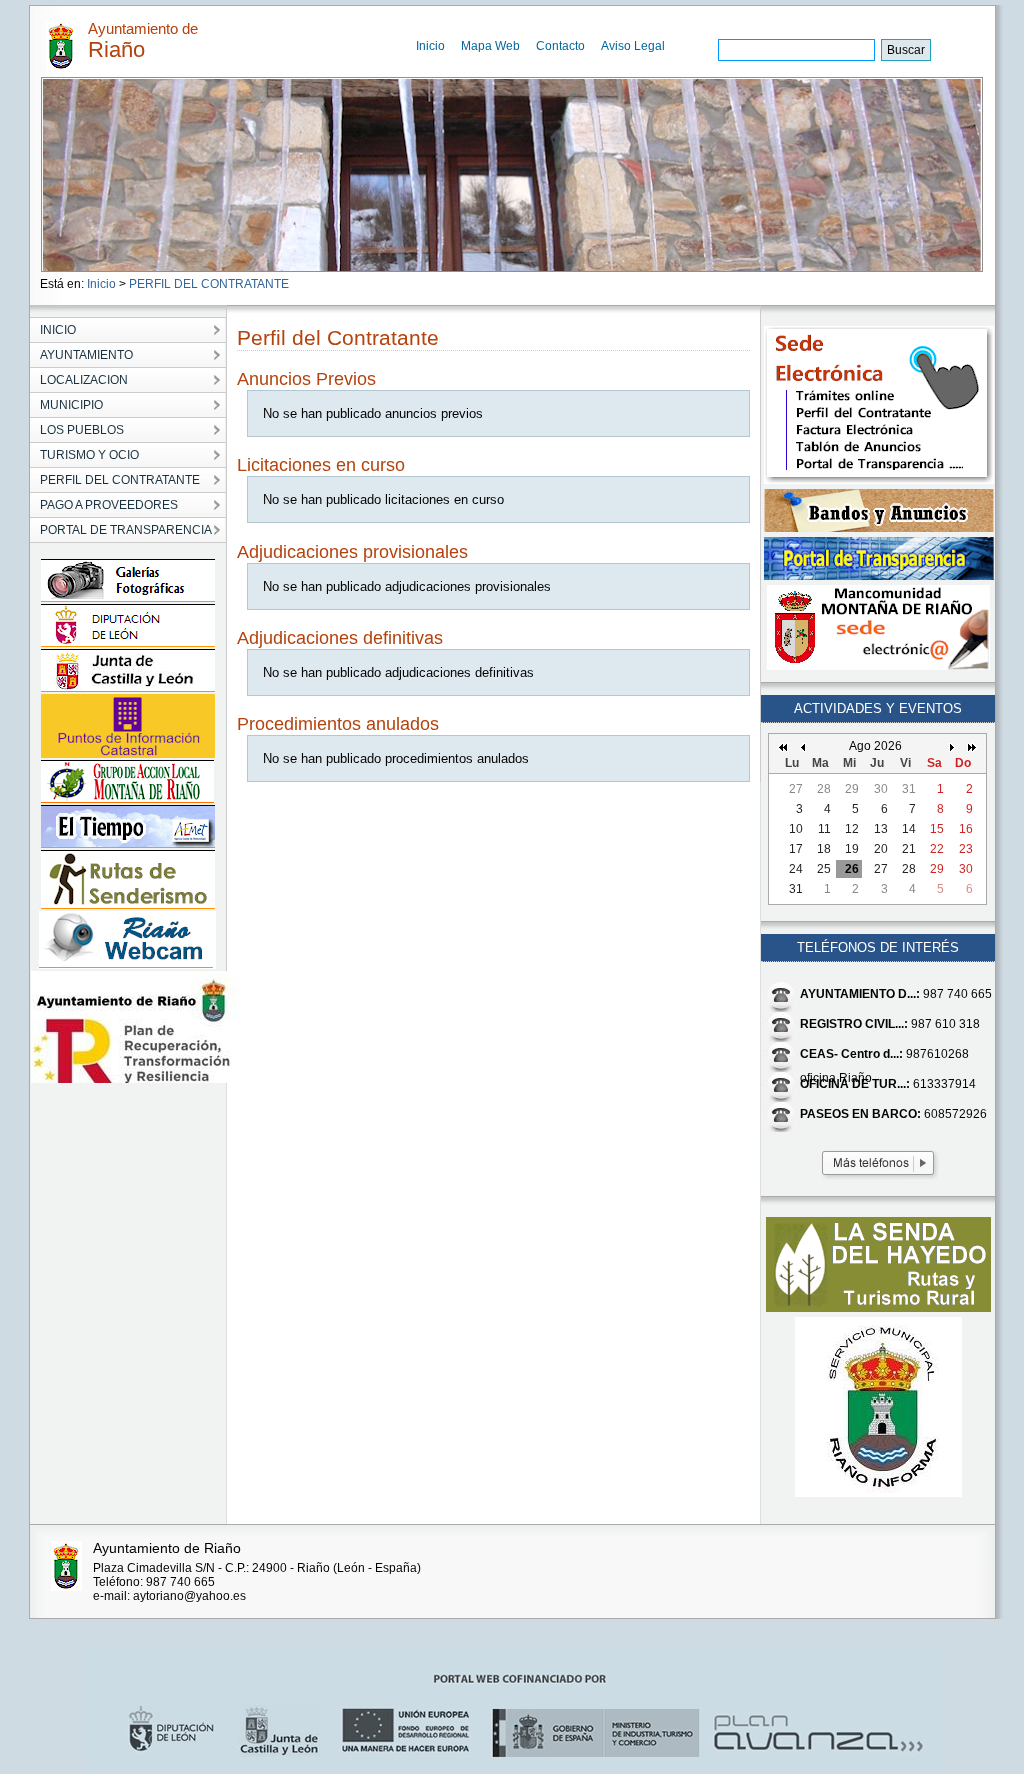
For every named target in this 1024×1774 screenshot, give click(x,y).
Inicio (430, 46)
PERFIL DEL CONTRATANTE (209, 284)
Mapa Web (490, 46)
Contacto (560, 46)
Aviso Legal (633, 46)
